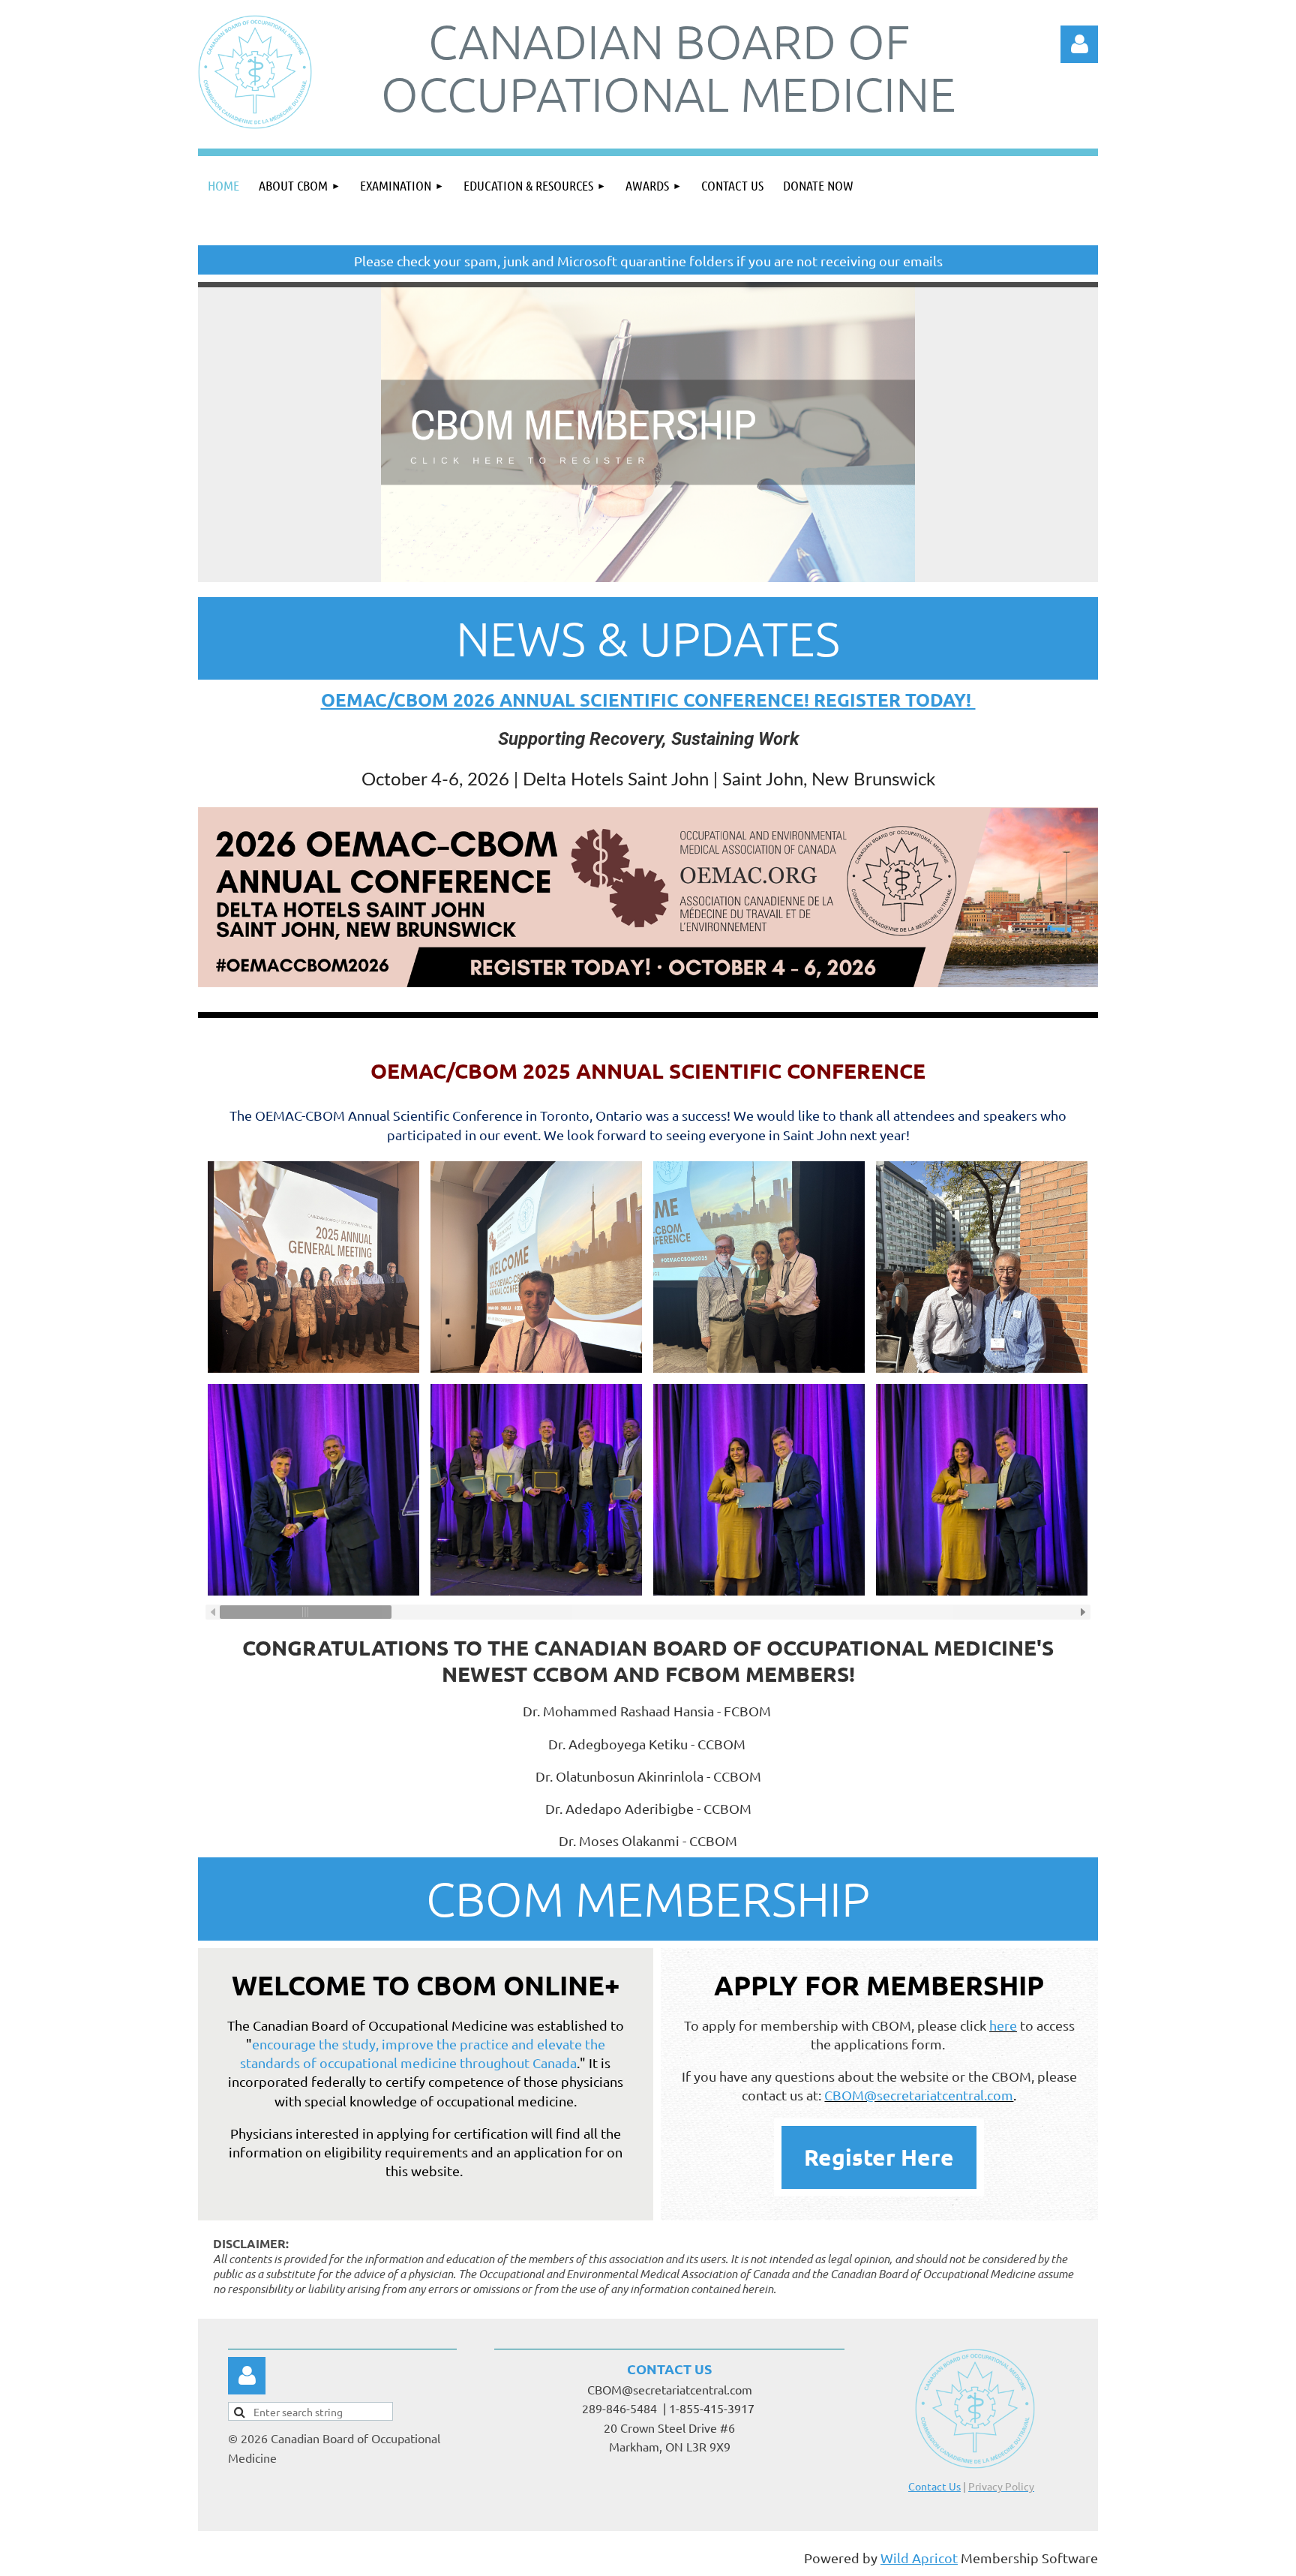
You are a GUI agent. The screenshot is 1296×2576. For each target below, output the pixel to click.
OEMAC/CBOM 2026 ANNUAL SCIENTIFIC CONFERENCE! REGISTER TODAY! (648, 700)
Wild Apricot (919, 2558)
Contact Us (934, 2486)
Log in (247, 2376)
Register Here (879, 2157)
